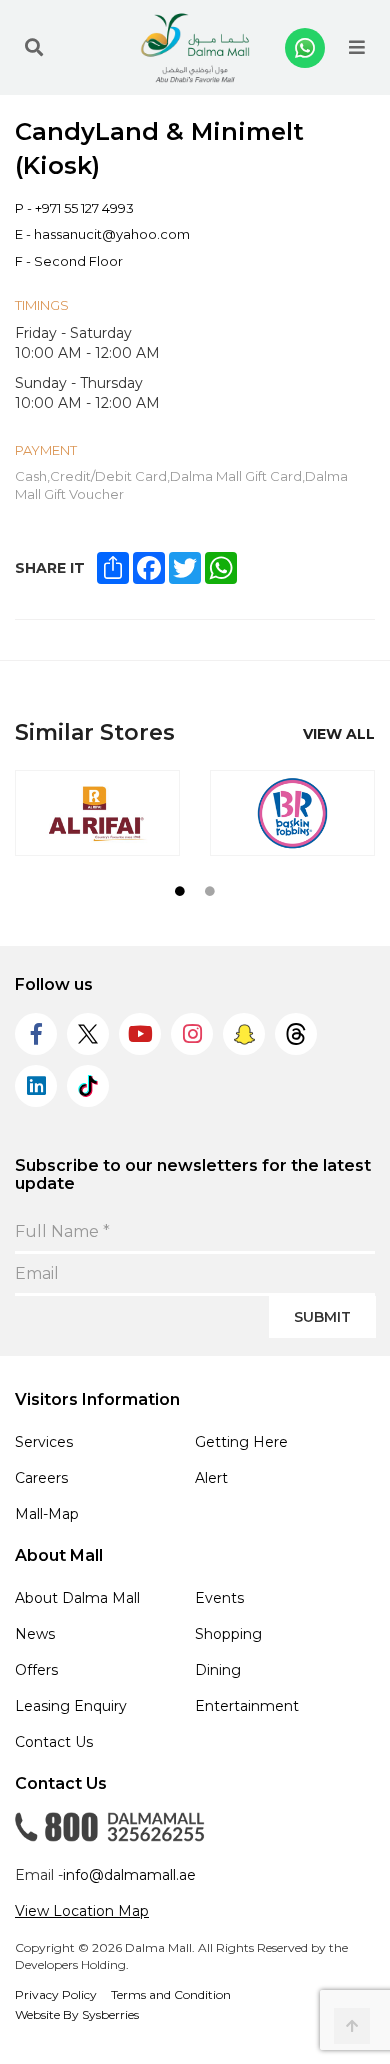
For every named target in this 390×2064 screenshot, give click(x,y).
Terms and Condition (171, 1994)
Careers (41, 1478)
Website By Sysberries (77, 2014)
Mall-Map (47, 1514)
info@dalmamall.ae (129, 1875)
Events (219, 1598)
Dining (218, 1670)
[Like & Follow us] (36, 1034)
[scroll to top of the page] (352, 2026)
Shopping (228, 1634)
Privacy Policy (56, 1994)
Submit (322, 1317)
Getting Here (241, 1442)
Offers (36, 1670)
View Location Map (82, 1911)
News (35, 1634)
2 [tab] (210, 891)
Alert (211, 1478)
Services (44, 1442)
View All (339, 734)
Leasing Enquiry (71, 1706)
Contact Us (54, 1742)
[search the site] (34, 48)
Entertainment (247, 1706)
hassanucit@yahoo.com (112, 234)
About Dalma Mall (77, 1598)
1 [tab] (180, 891)
